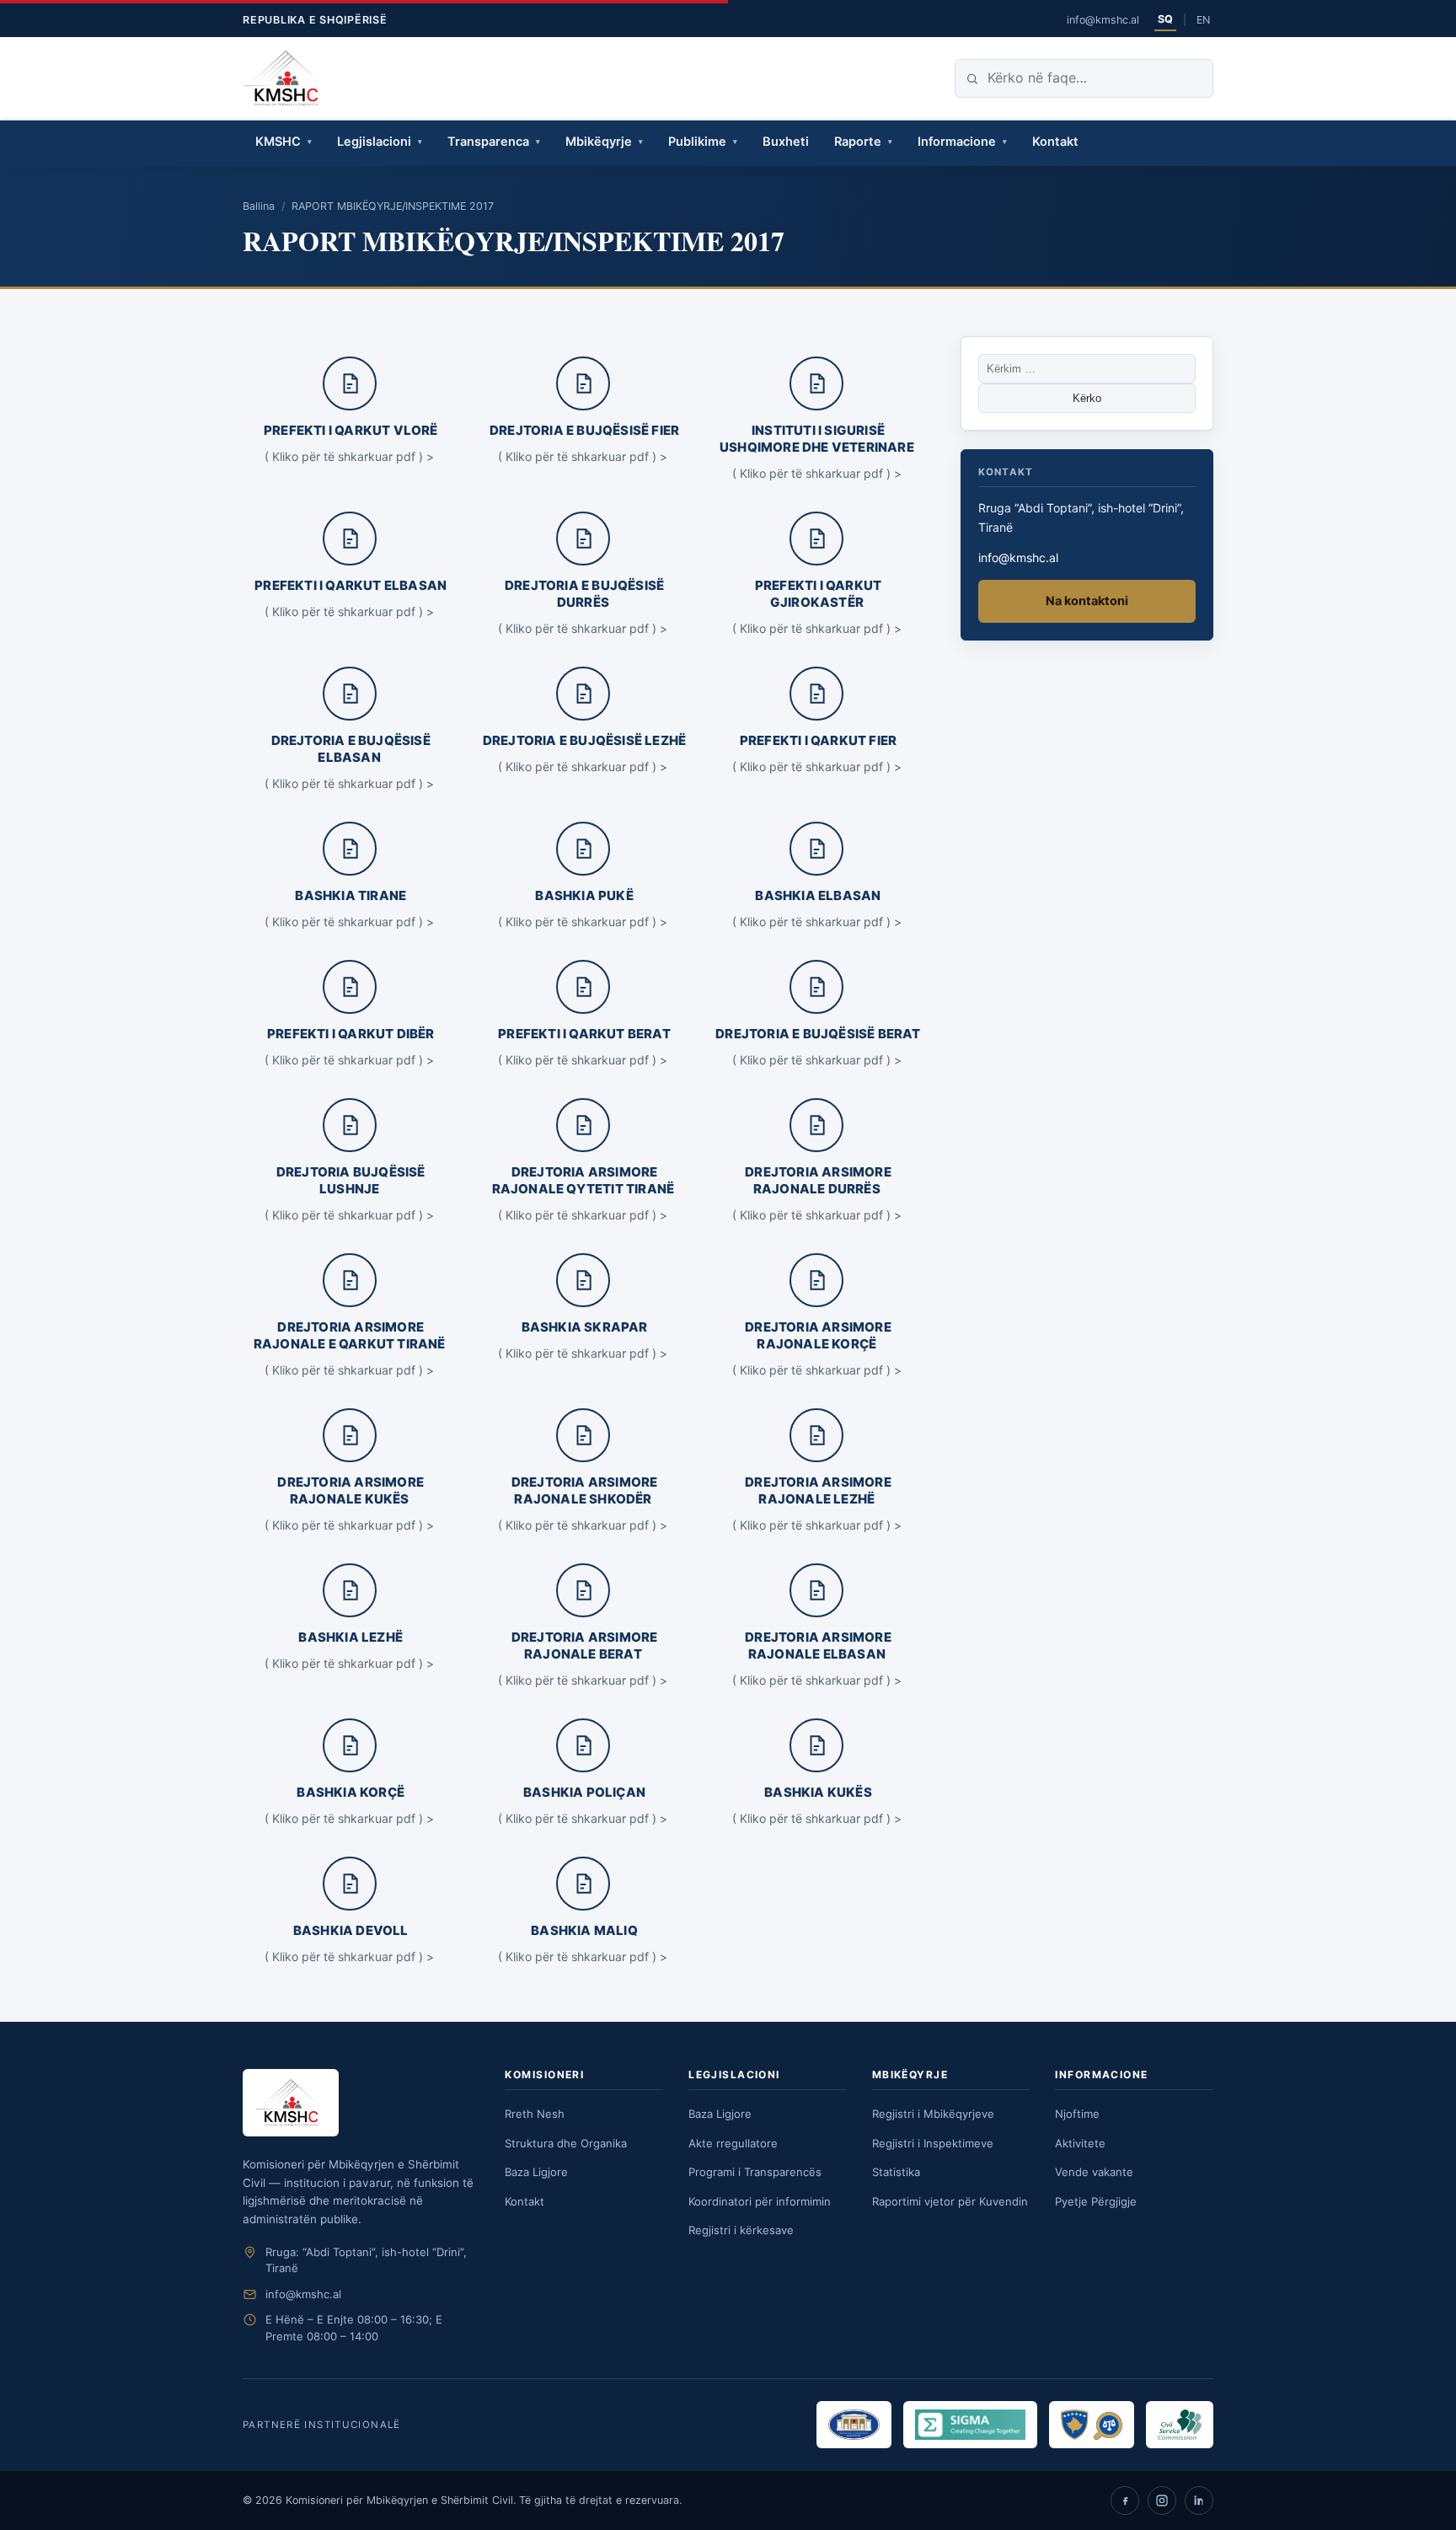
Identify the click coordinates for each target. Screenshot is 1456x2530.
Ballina (259, 206)
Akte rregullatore (733, 2143)
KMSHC (278, 142)
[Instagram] (1162, 2501)
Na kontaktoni (1087, 601)
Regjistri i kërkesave (741, 2230)
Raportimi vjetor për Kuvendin (950, 2201)
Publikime (697, 142)
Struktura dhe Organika (566, 2143)
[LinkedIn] (1199, 2501)
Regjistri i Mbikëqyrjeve (933, 2114)
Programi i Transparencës (755, 2172)
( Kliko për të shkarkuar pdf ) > (349, 456)
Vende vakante (1094, 2172)
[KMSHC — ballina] (286, 78)
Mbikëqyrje (599, 142)
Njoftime (1077, 2114)
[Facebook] (1125, 2501)
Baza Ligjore (536, 2172)
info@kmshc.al (1103, 20)
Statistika (896, 2172)
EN (1203, 20)
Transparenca (488, 142)
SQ (1165, 19)
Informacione (957, 142)
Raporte (858, 142)
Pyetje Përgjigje (1096, 2201)
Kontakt (1055, 142)
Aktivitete (1080, 2143)
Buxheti (786, 142)
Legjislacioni (374, 142)
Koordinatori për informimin (760, 2201)
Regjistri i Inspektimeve (933, 2143)
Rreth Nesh (535, 2114)
